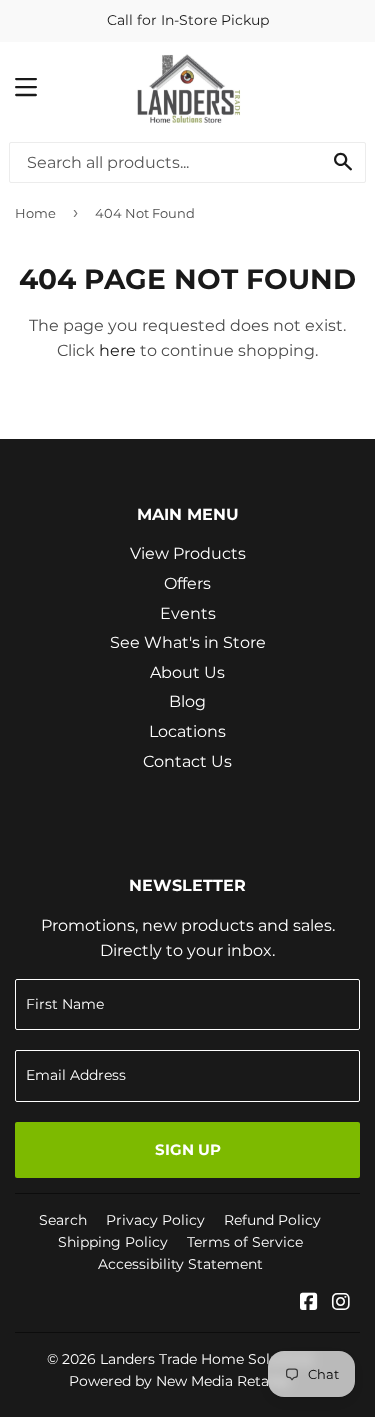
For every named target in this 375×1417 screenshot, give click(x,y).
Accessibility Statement (180, 1264)
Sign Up (188, 1149)
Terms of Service (245, 1242)
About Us (187, 672)
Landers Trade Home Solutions (207, 1359)
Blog (187, 701)
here (117, 350)
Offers (187, 583)
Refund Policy (272, 1220)
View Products (188, 553)
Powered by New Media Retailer (180, 1381)
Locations (187, 731)
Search (63, 1220)
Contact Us (187, 761)
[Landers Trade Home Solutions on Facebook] (309, 1303)
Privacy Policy (155, 1220)
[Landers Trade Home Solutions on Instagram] (341, 1303)
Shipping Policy (113, 1242)
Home (35, 213)
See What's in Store (188, 642)
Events (188, 613)
